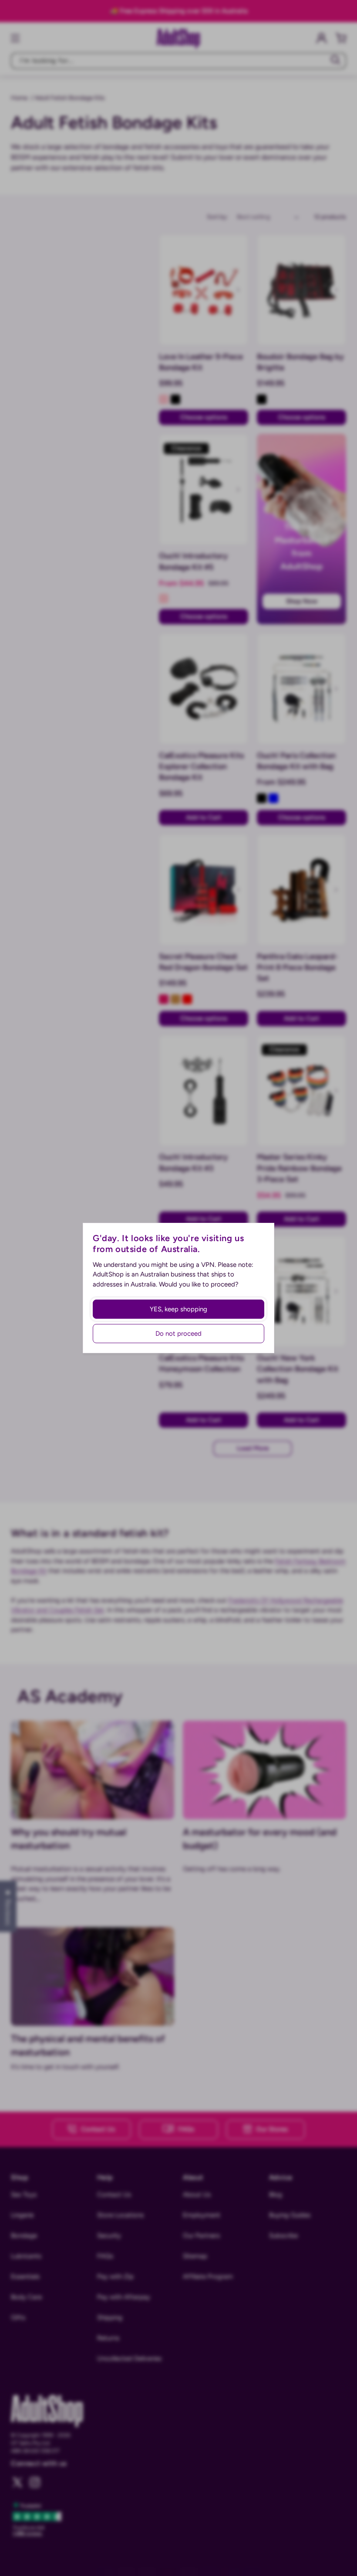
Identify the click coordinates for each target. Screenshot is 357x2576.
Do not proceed (178, 1334)
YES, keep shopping (178, 1309)
